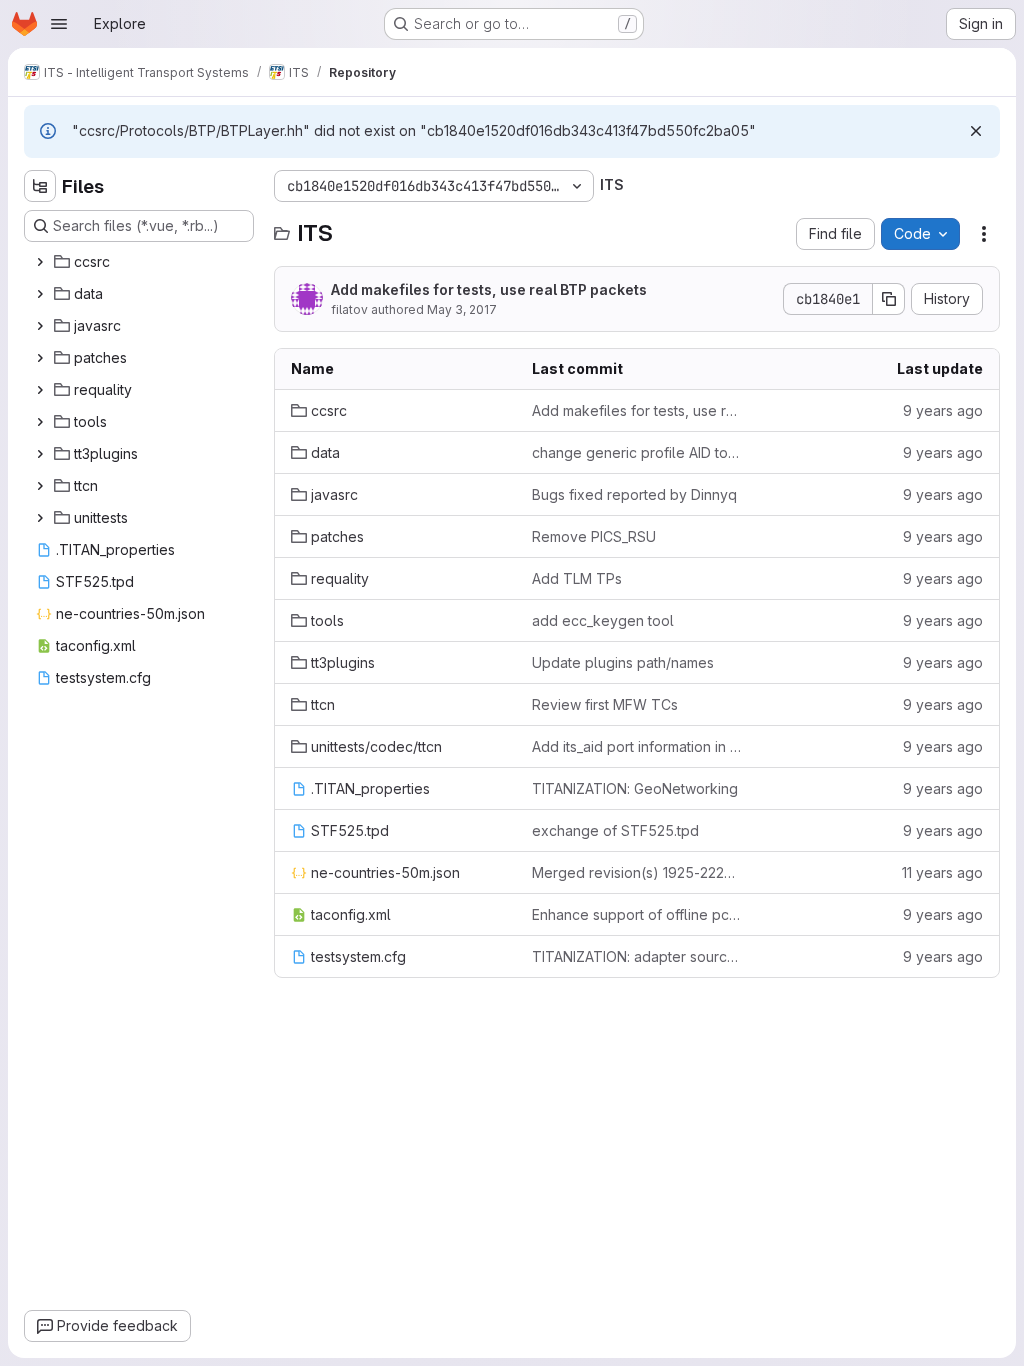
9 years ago (943, 410)
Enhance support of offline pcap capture (636, 914)
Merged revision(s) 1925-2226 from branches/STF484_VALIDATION (636, 872)
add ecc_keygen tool (603, 620)
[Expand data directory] (40, 294)
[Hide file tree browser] (40, 186)
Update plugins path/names (623, 662)
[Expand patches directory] (40, 358)
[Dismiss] (976, 131)
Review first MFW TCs (605, 704)
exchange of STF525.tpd (615, 830)
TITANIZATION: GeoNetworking (635, 788)
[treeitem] (141, 262)
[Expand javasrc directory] (40, 326)
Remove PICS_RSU (594, 536)
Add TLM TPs (577, 578)
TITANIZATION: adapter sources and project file (636, 956)
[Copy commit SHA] (889, 299)
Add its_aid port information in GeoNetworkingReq (636, 746)
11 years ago (942, 872)
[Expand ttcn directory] (40, 486)
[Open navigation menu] (59, 24)
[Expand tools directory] (40, 422)
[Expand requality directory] (40, 390)
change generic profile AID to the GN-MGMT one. (636, 452)
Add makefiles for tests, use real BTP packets (489, 289)
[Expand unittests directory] (40, 518)
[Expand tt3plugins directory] (40, 454)
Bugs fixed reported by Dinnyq (634, 494)
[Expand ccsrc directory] (40, 262)
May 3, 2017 (462, 309)
